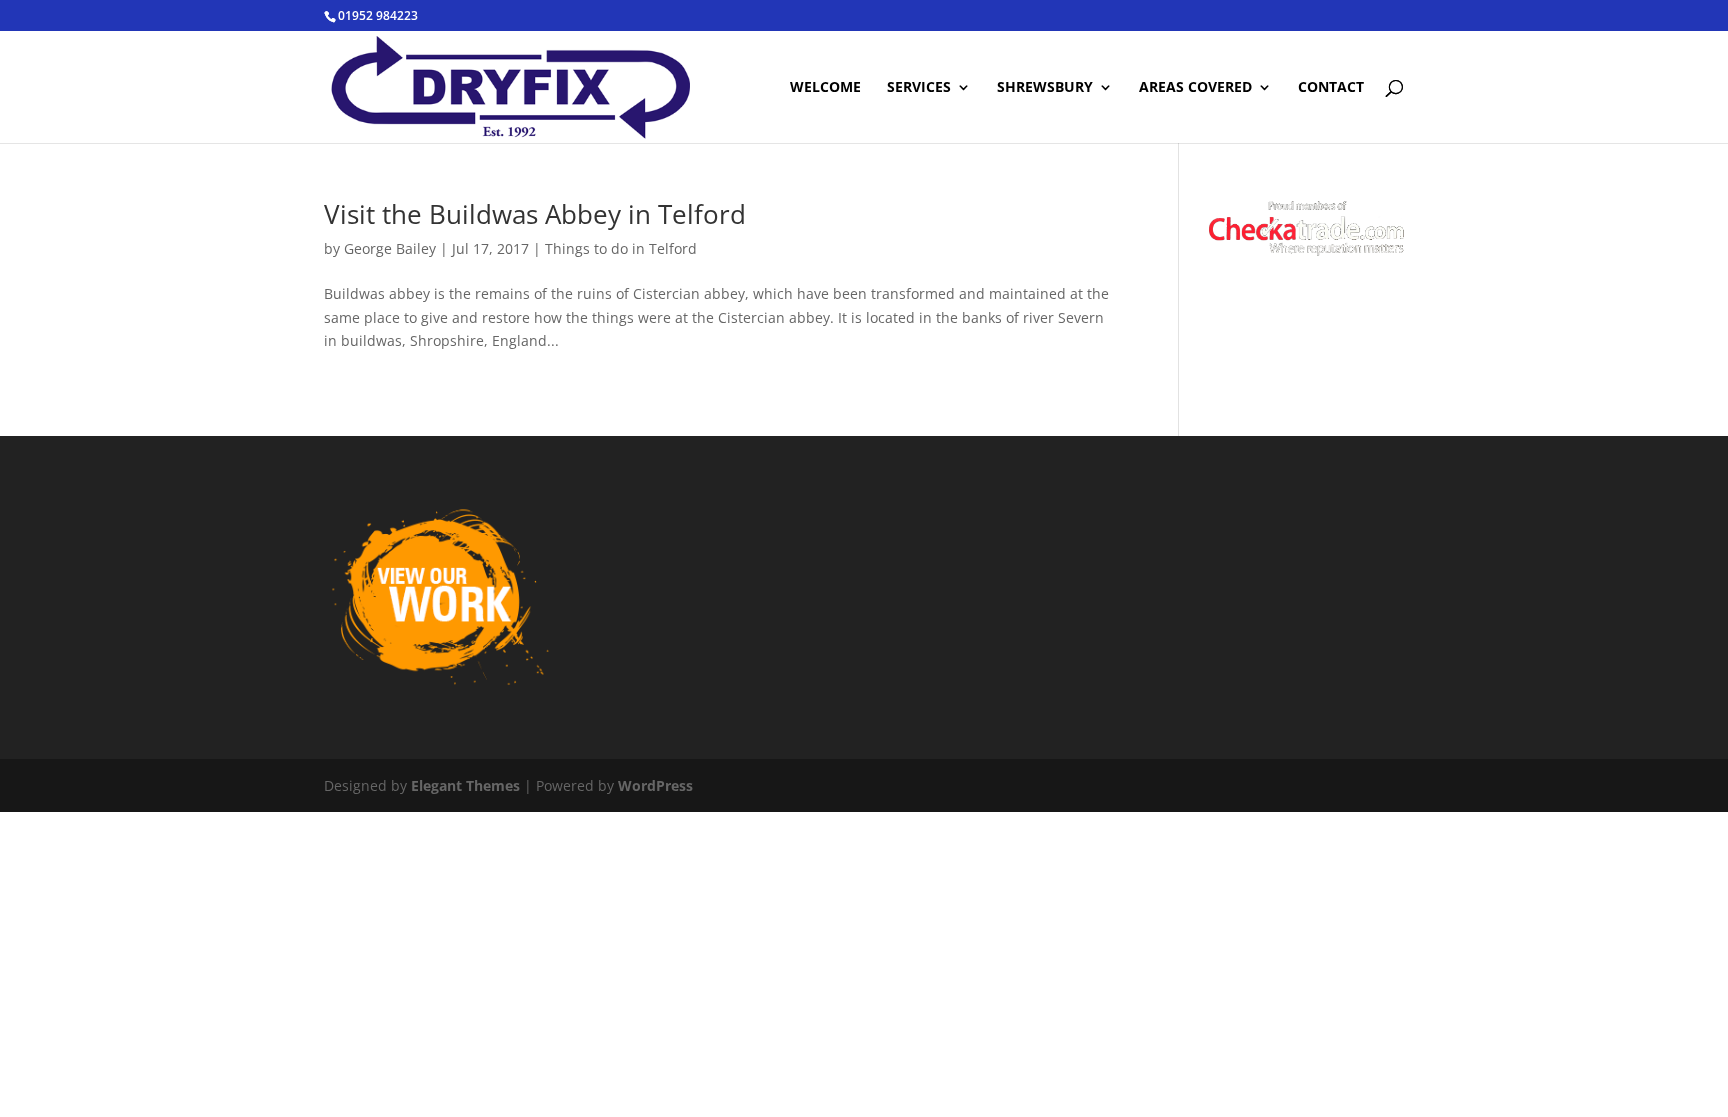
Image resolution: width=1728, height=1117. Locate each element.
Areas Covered (1195, 88)
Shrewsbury (1045, 88)
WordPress (655, 785)
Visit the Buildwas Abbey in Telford (535, 214)
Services (919, 88)
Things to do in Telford (621, 248)
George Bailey (390, 248)
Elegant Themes (465, 785)
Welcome (825, 88)
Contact (1331, 88)
